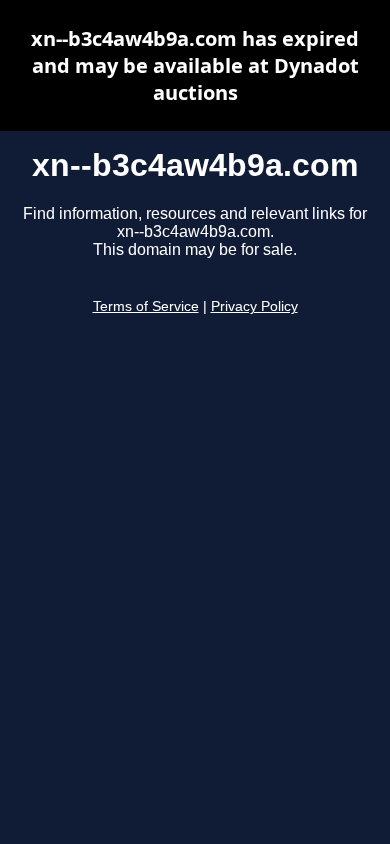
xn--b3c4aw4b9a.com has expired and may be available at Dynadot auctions (195, 65)
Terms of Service (146, 306)
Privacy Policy (254, 306)
